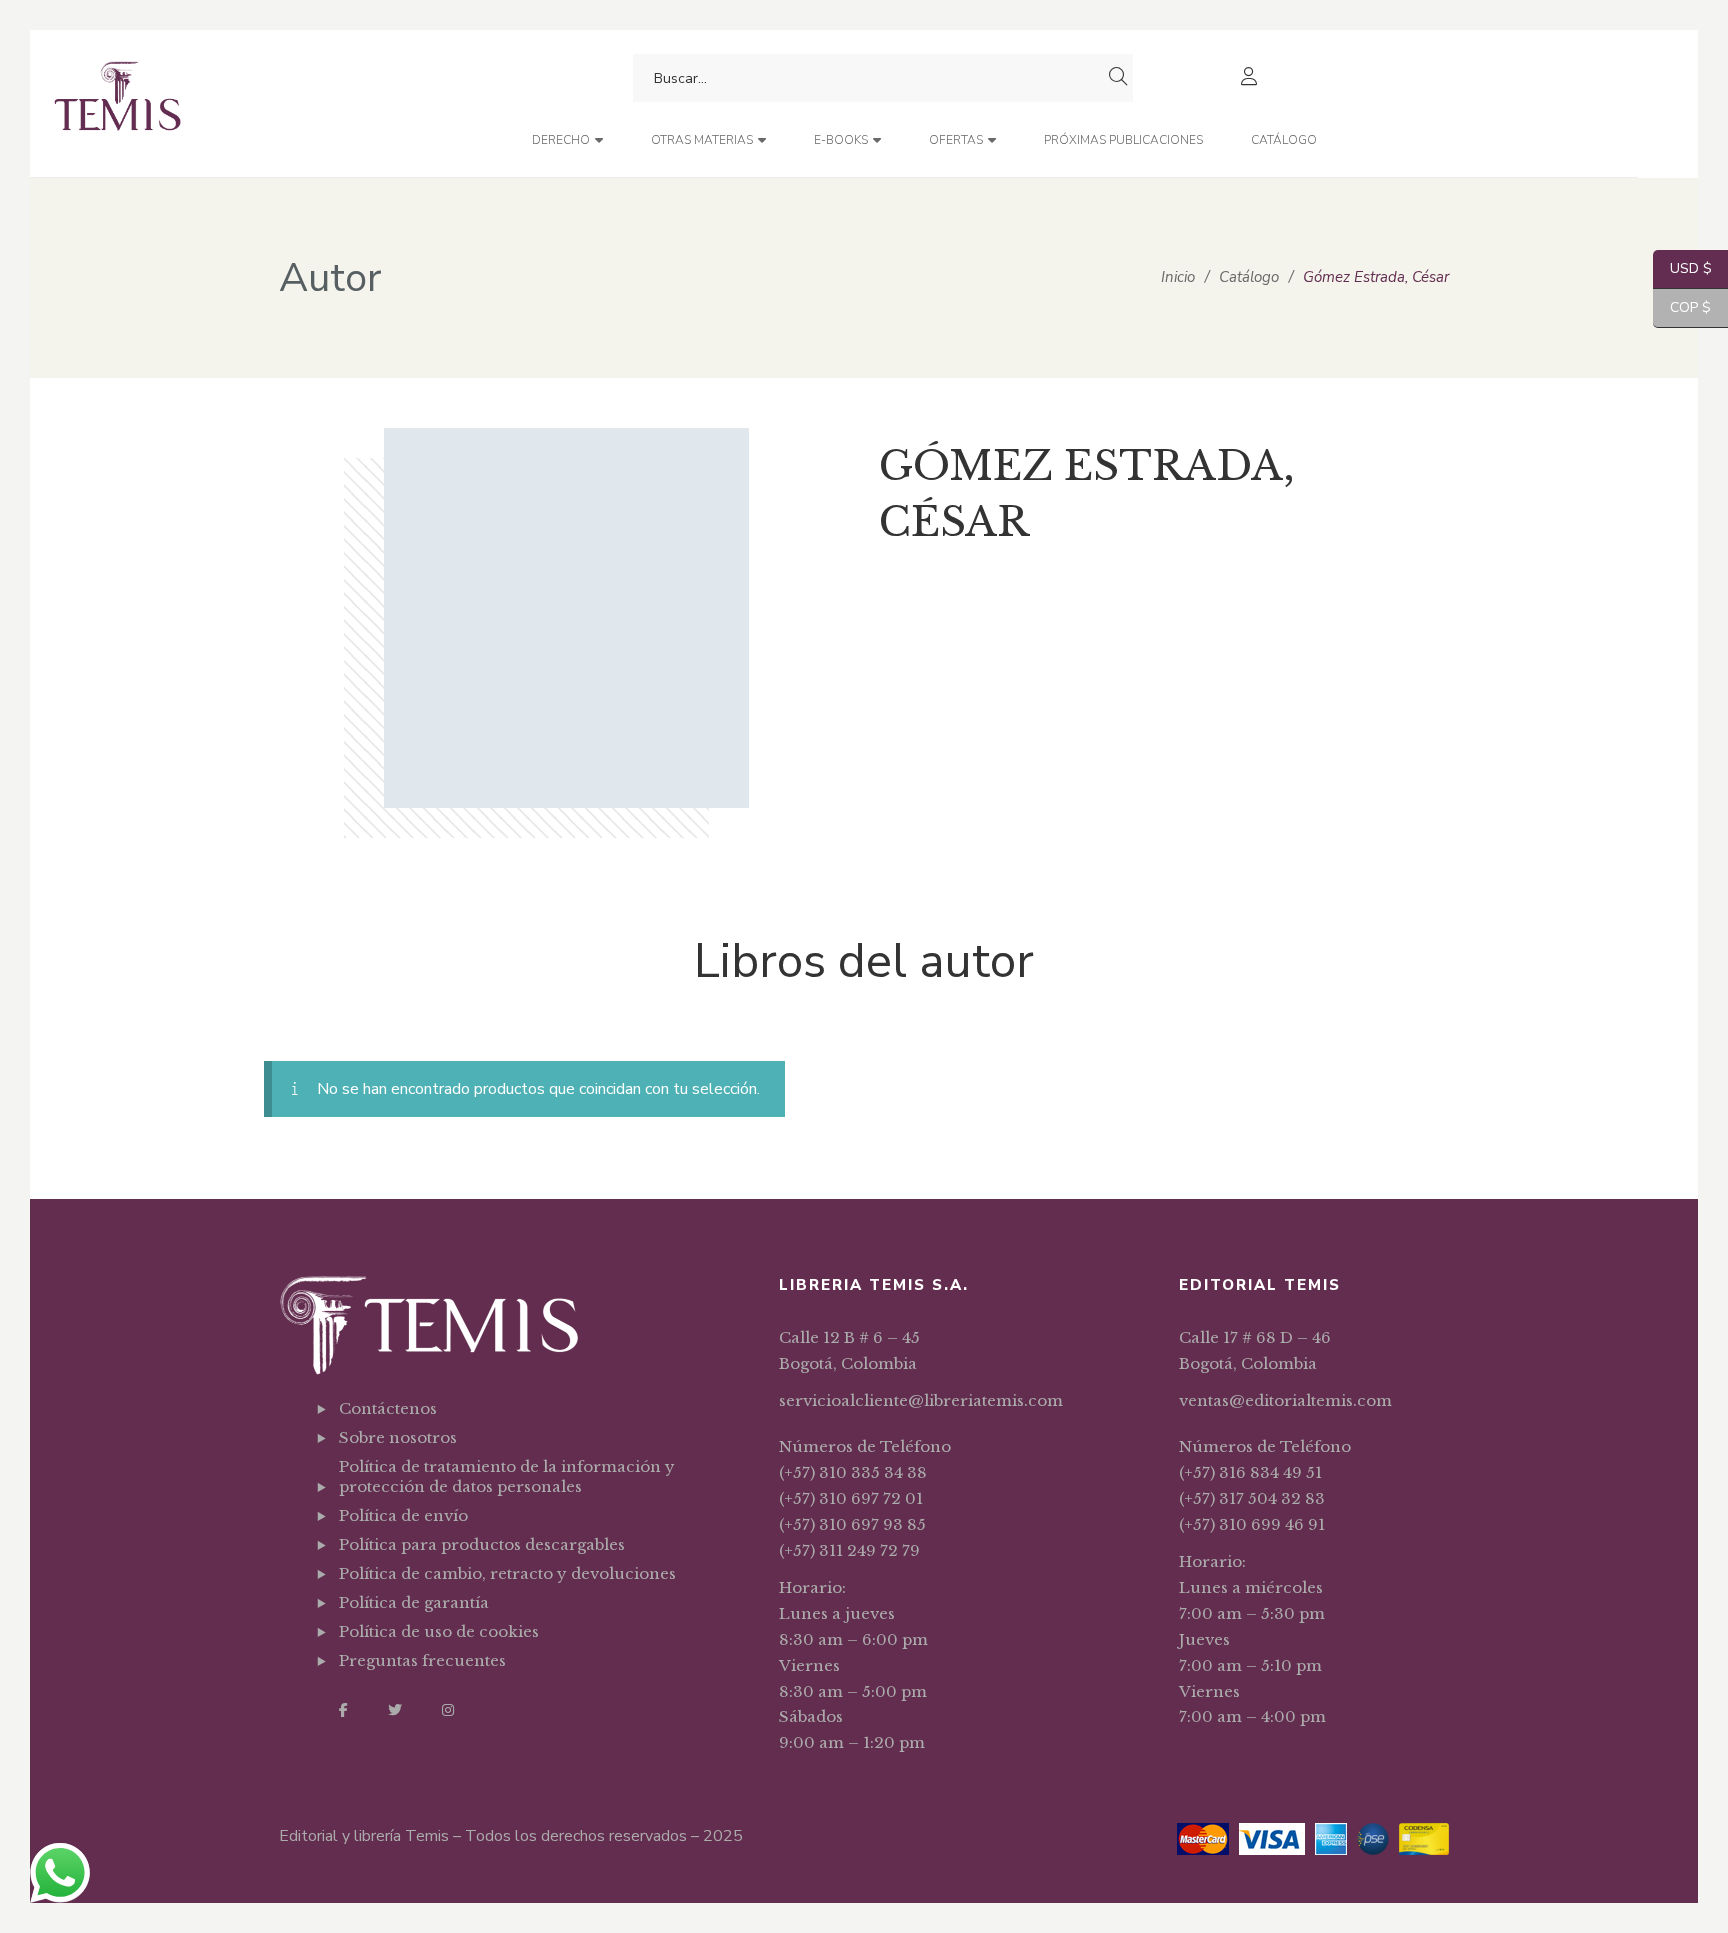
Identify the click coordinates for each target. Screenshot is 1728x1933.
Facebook (343, 1710)
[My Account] (1251, 78)
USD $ (1682, 268)
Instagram (448, 1710)
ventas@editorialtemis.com (1285, 1400)
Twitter (395, 1710)
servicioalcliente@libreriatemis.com (921, 1400)
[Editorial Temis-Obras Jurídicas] (117, 103)
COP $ (1682, 307)
